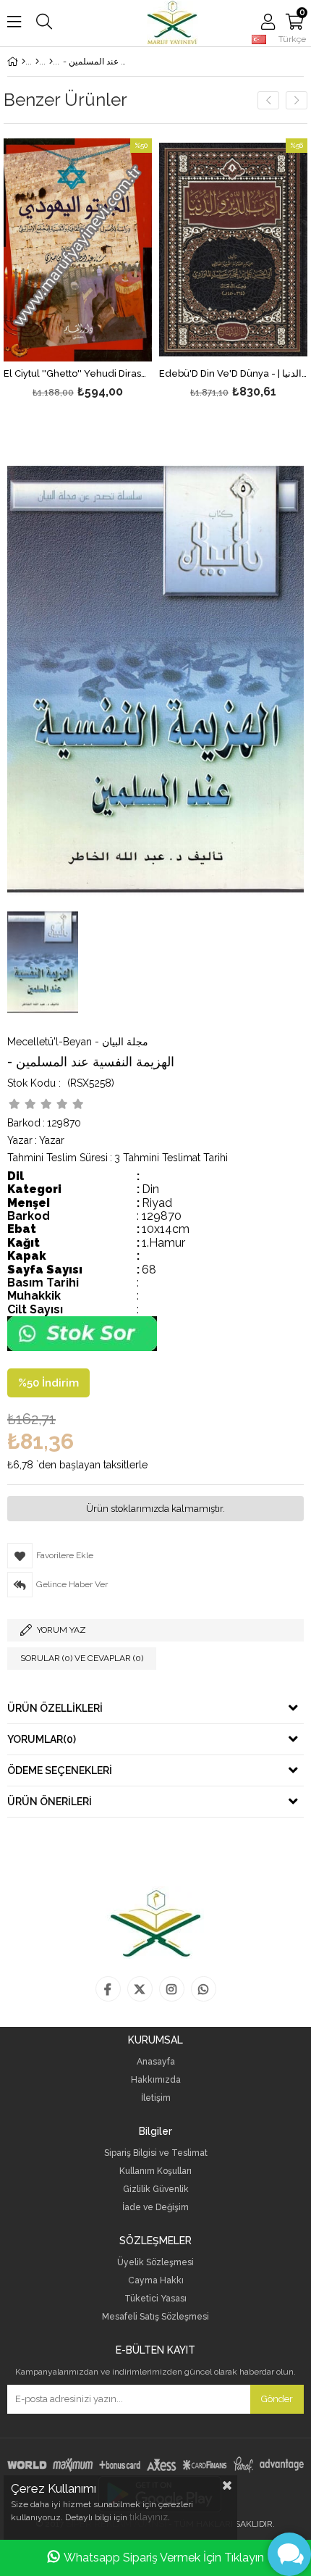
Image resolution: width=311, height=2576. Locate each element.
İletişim (156, 2098)
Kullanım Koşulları (155, 2171)
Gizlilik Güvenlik (156, 2190)
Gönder (277, 2399)
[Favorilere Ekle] (78, 270)
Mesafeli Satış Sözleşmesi (155, 2317)
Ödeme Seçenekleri (60, 1770)
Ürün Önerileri (50, 1802)
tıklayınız (149, 2517)
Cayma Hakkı (156, 2281)
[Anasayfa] (24, 62)
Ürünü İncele (110, 270)
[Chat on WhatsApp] (82, 1348)
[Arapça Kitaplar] (37, 62)
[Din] (51, 62)
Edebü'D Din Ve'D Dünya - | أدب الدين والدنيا (233, 374)
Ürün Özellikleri (55, 1708)
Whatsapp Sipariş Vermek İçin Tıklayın (164, 2558)
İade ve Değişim (155, 2208)
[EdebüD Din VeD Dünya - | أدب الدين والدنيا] (233, 250)
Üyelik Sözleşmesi (155, 2263)
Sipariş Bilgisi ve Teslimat (156, 2153)
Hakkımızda (156, 2080)
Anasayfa (156, 2062)
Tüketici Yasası (155, 2299)
